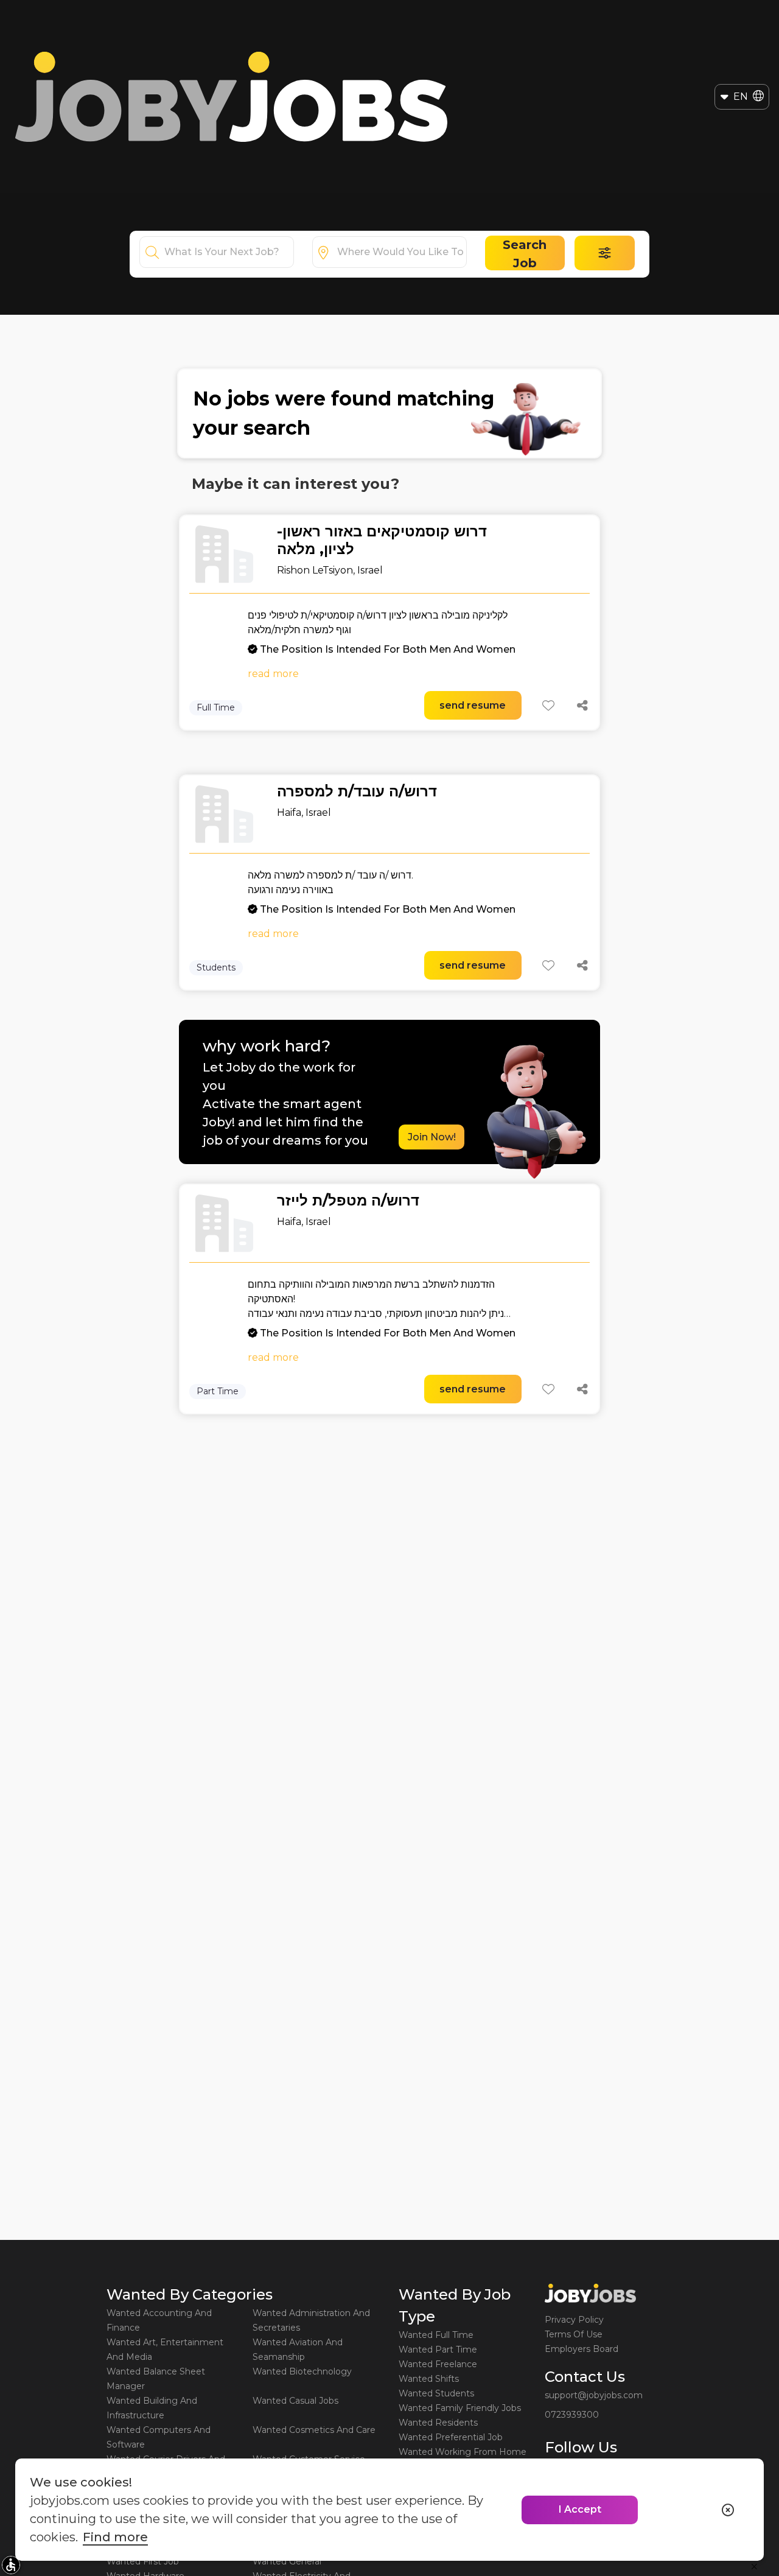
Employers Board (582, 2349)
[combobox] (229, 252)
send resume (473, 705)
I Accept (580, 2509)
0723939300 (572, 2415)
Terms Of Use (574, 2334)
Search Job (525, 254)
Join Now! (432, 1137)
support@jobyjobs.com (594, 2395)
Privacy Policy (574, 2320)
